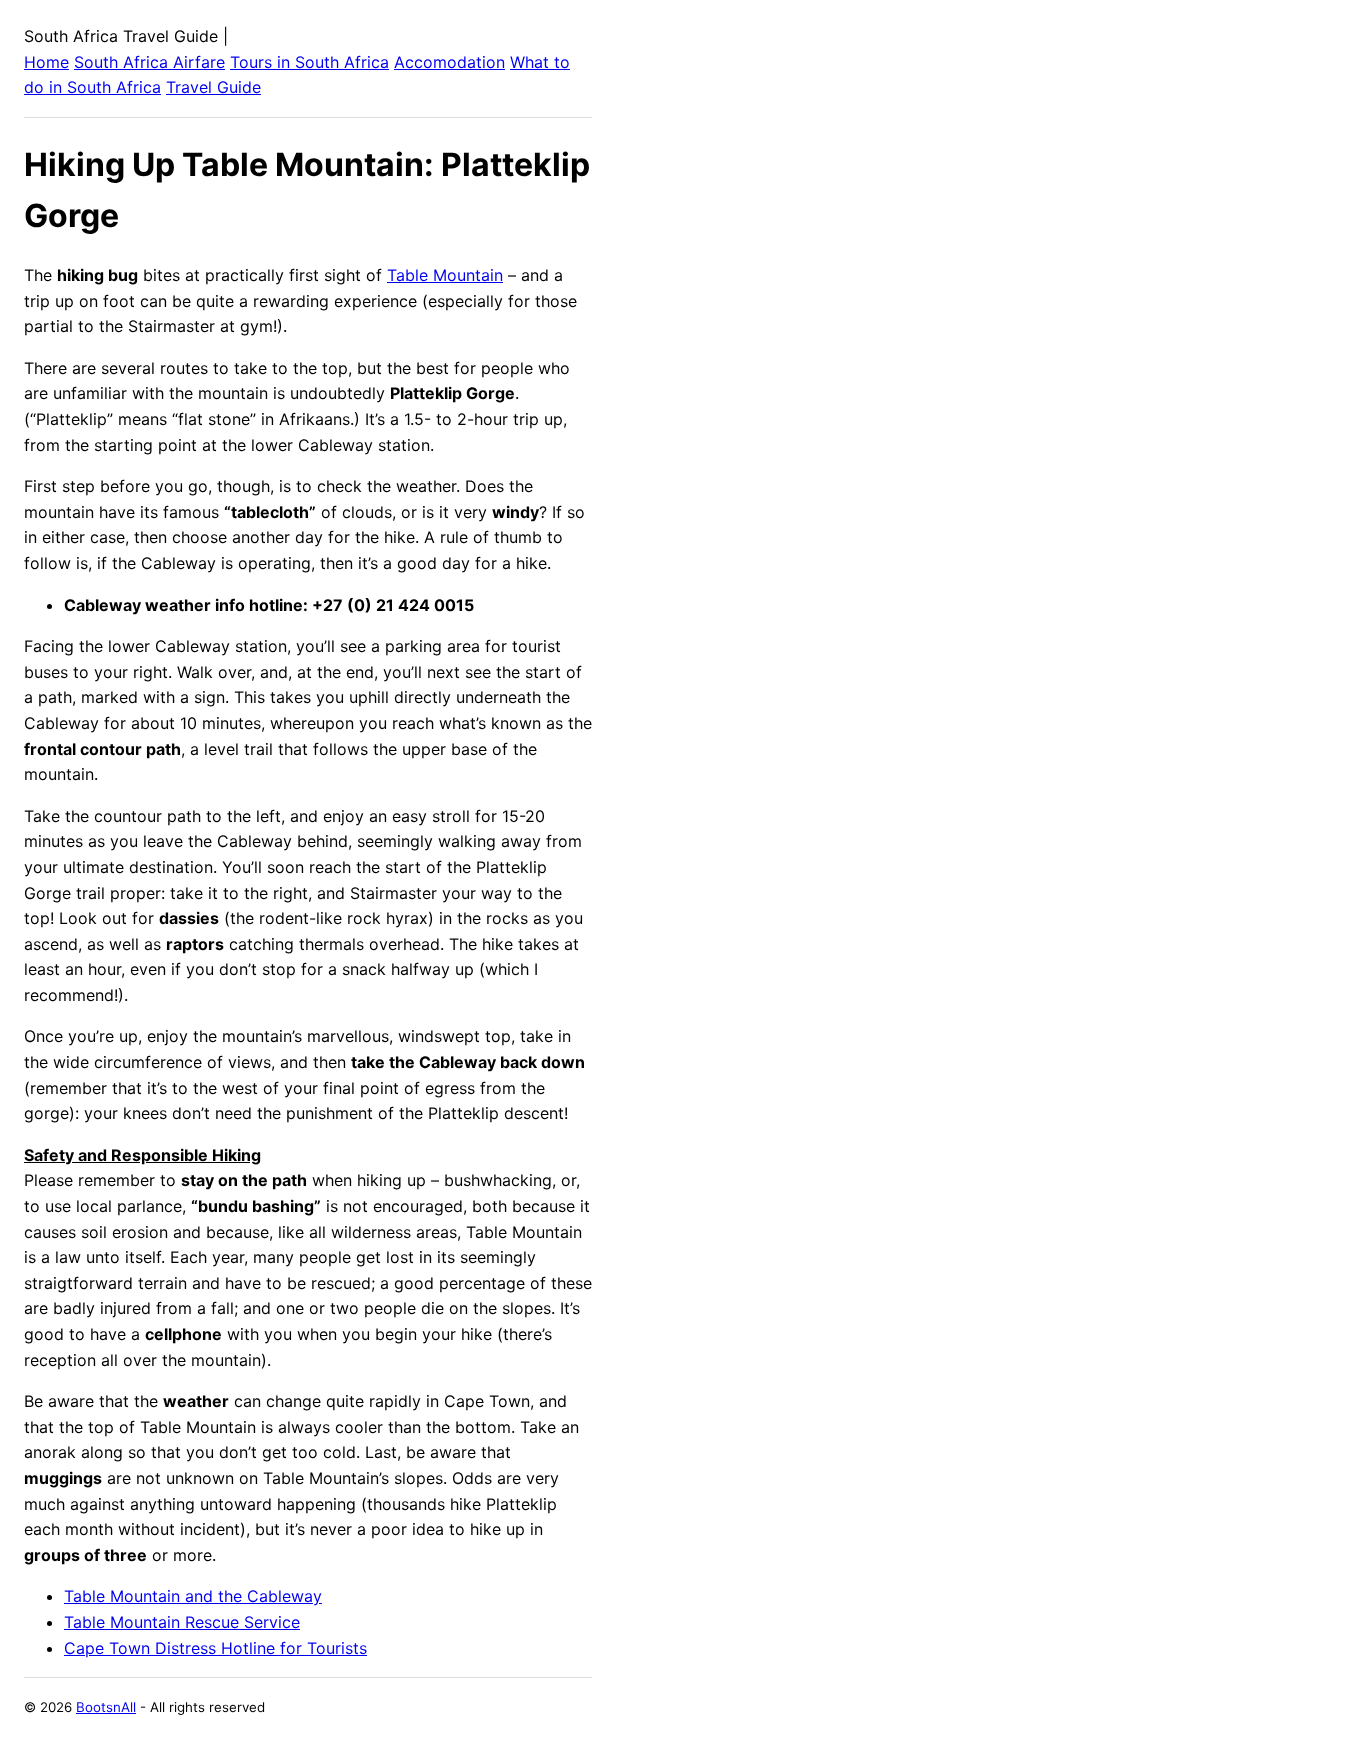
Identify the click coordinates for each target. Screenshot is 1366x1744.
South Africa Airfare (149, 62)
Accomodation (449, 62)
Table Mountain (445, 275)
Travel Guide (213, 87)
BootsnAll (106, 1707)
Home (46, 62)
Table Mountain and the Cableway (193, 1596)
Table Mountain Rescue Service (182, 1622)
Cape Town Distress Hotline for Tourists (215, 1648)
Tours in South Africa (309, 62)
